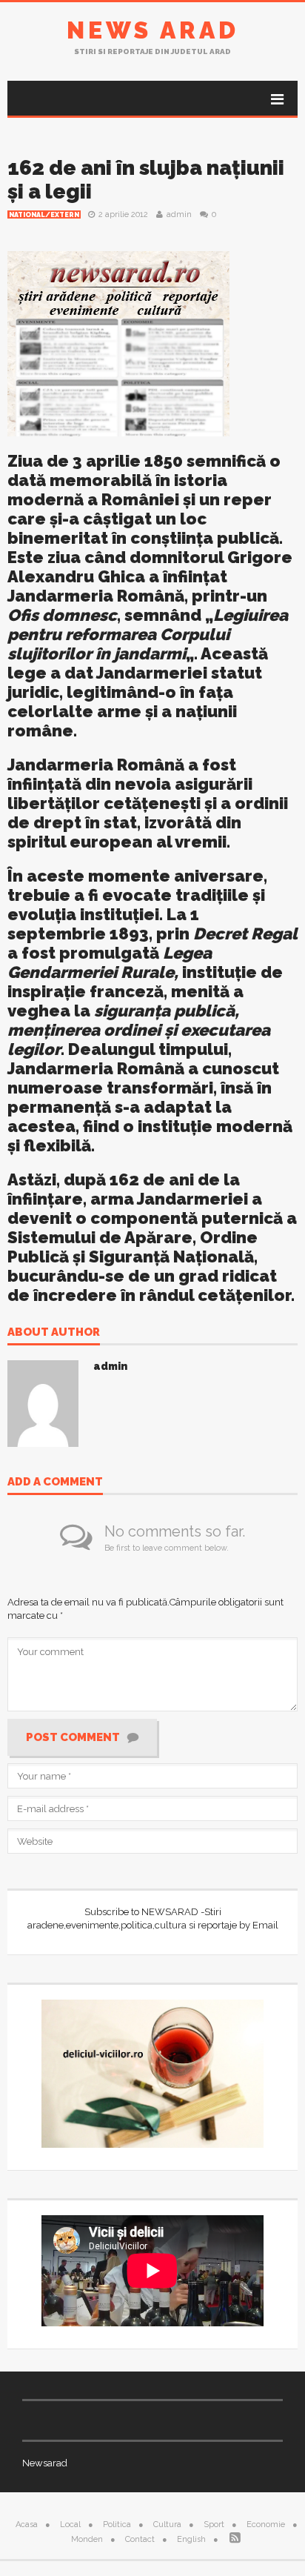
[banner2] (118, 342)
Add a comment (55, 1482)
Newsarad (45, 2463)
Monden (87, 2539)
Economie (266, 2525)
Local (70, 2525)
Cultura (167, 2525)
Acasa (27, 2525)
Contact (140, 2539)
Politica (117, 2525)
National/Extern (44, 215)
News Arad (153, 30)
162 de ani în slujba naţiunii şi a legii (146, 180)
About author (54, 1333)
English (191, 2539)
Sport (214, 2525)
